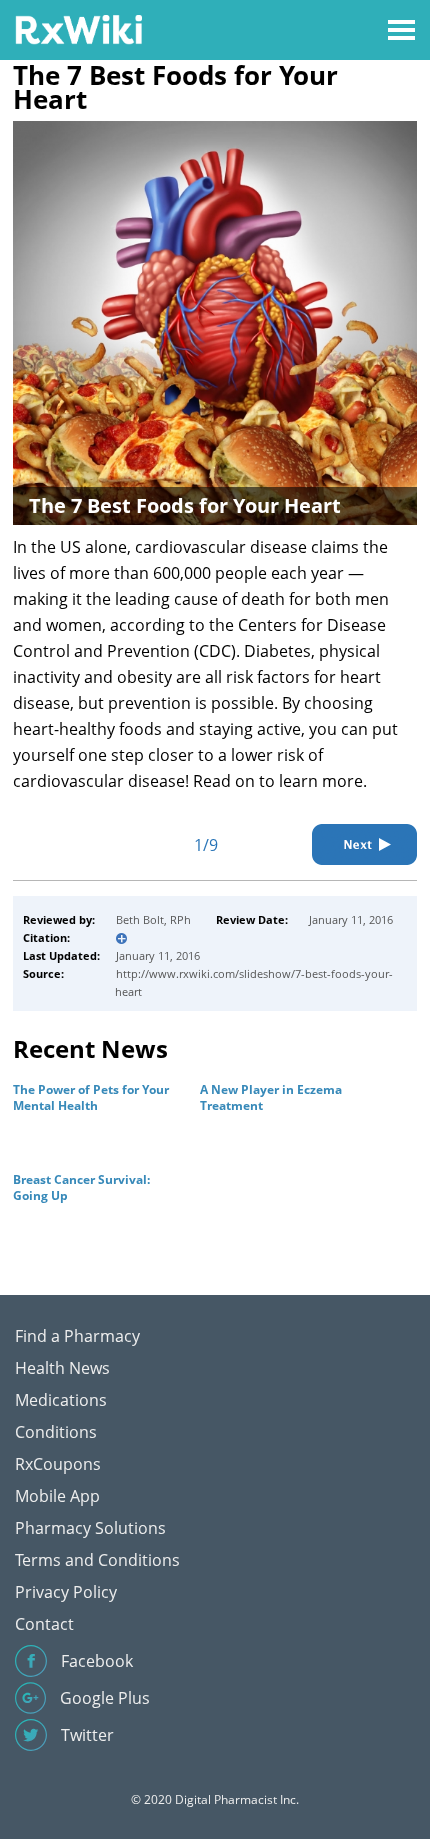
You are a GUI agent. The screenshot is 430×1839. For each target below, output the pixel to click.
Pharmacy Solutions (90, 1528)
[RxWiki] (78, 28)
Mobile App (57, 1496)
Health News (62, 1368)
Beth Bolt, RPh (153, 919)
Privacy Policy (66, 1592)
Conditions (56, 1432)
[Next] (364, 844)
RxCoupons (58, 1464)
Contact (44, 1624)
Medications (61, 1400)
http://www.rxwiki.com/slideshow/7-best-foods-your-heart (254, 982)
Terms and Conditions (97, 1560)
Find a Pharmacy (77, 1336)
